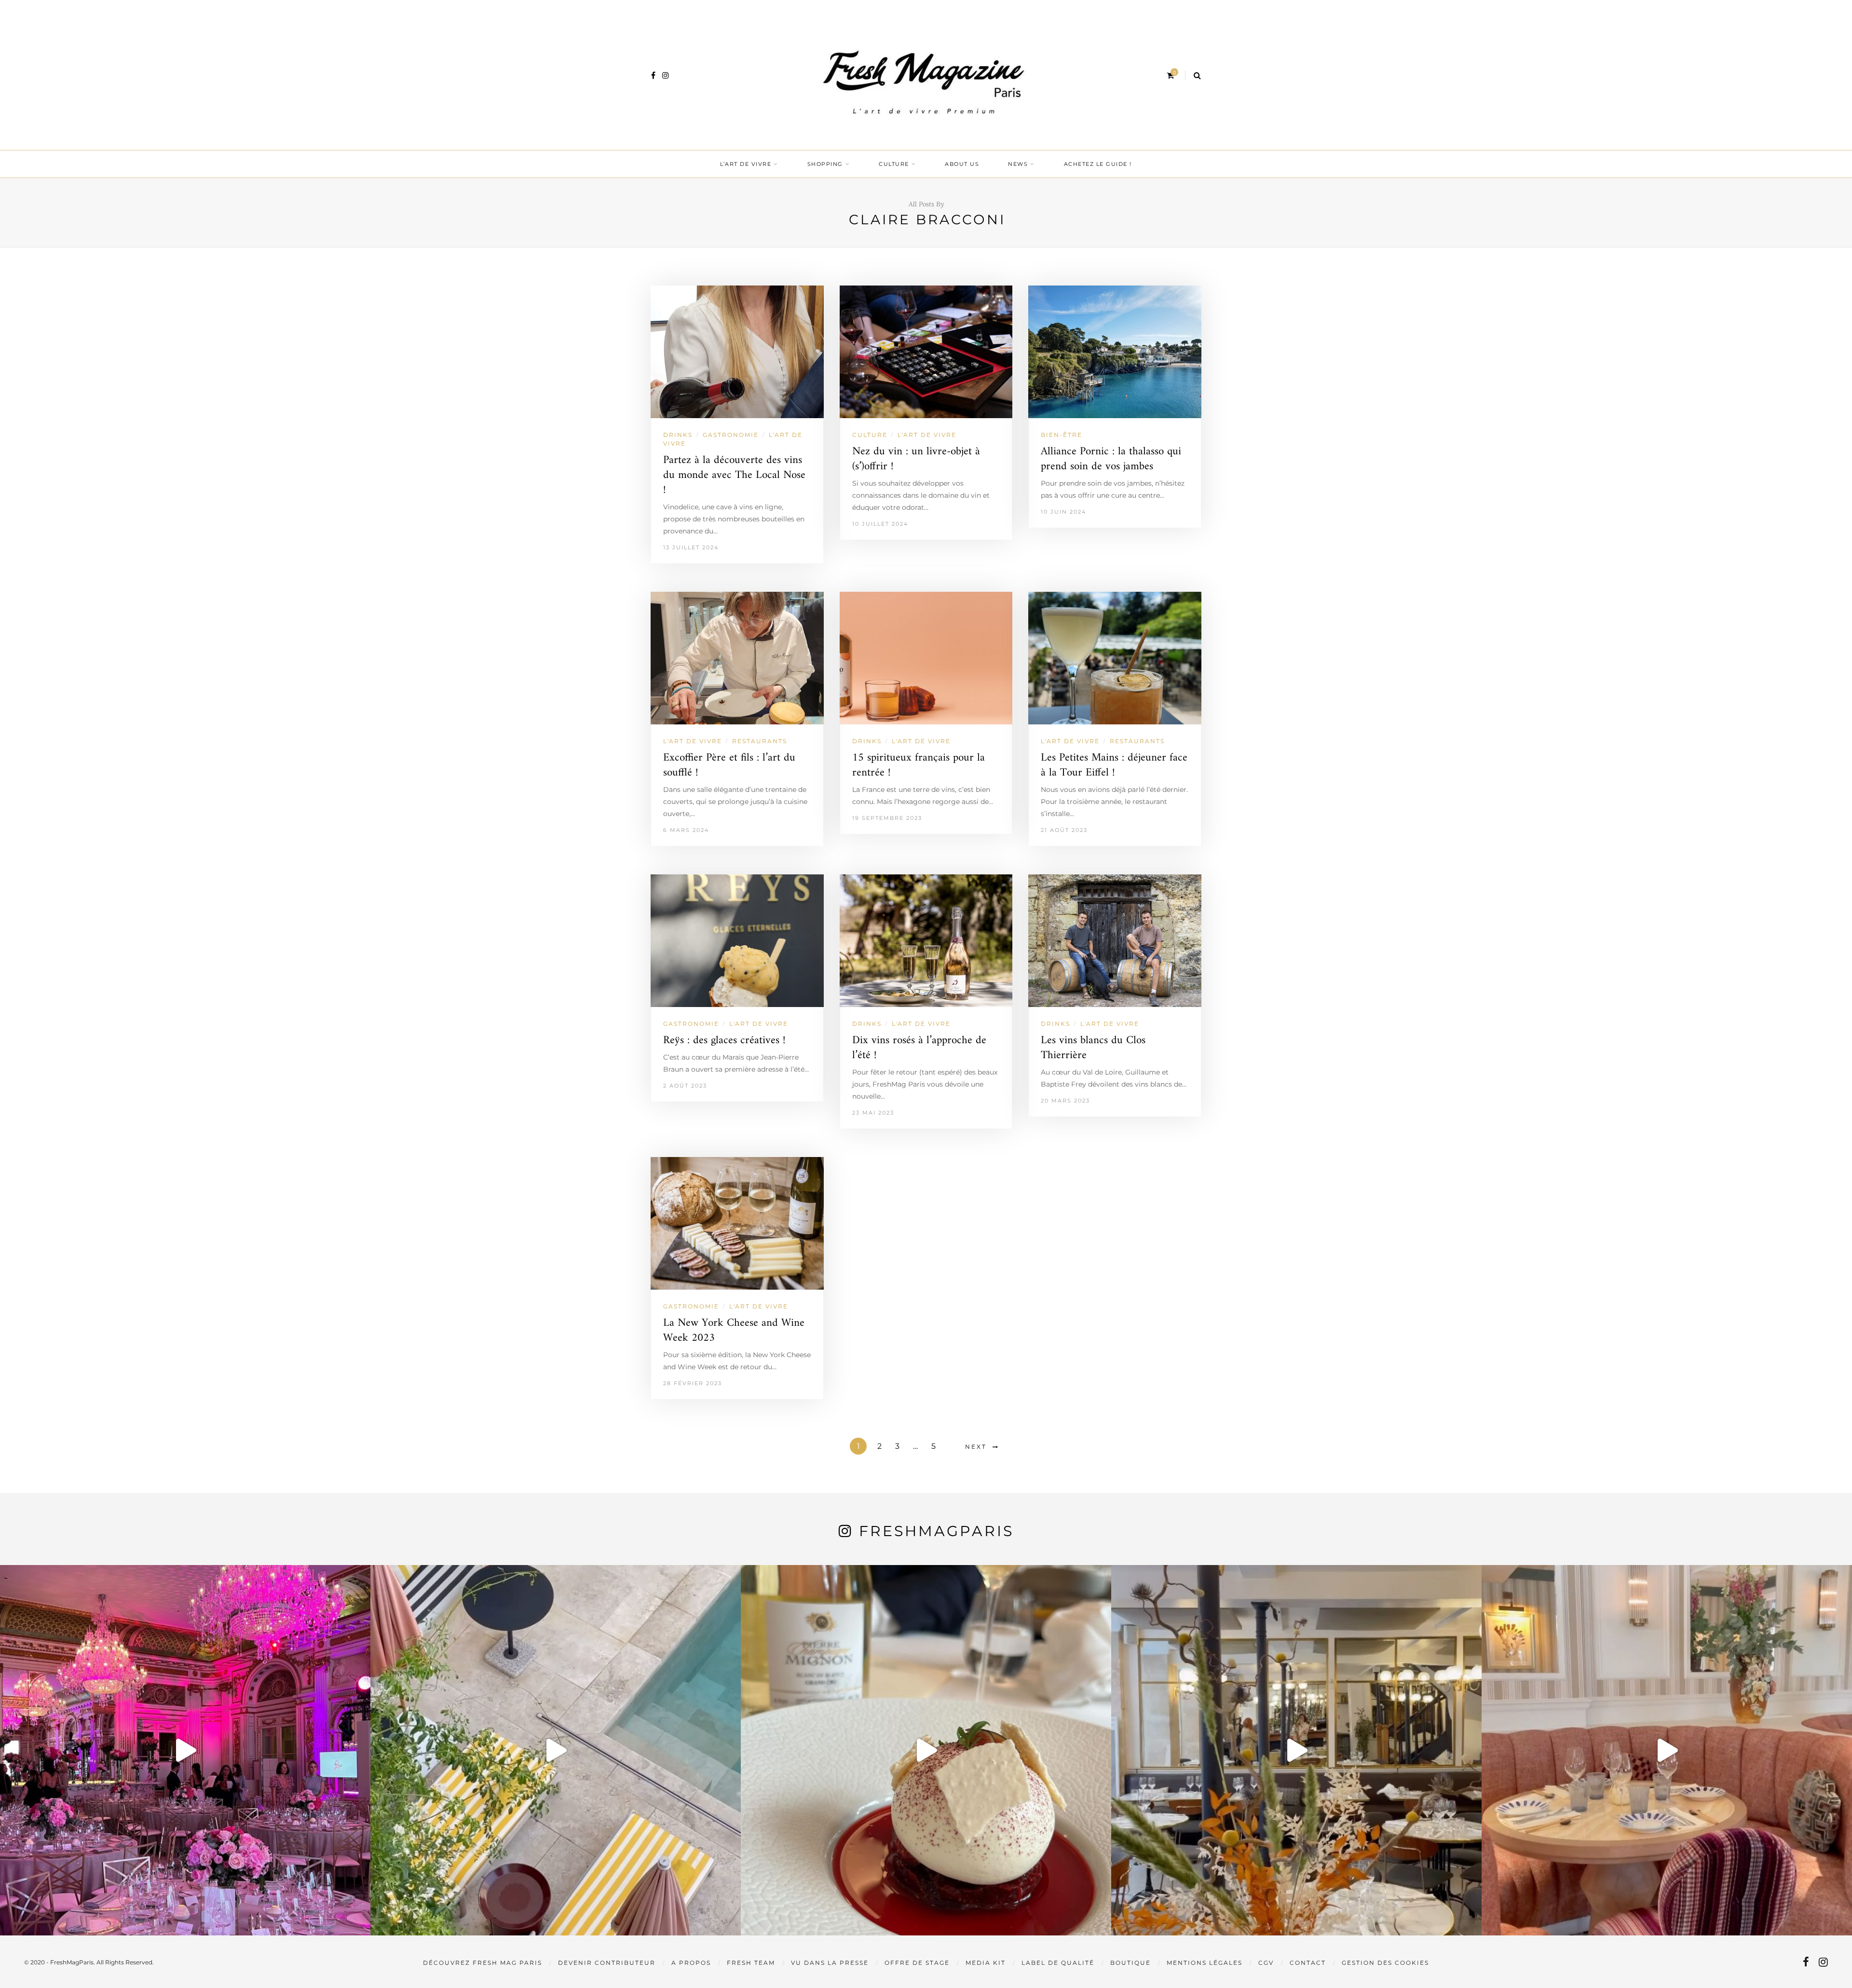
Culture (894, 164)
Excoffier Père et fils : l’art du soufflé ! (729, 765)
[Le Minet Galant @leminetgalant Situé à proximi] (1296, 1750)
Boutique (1130, 1963)
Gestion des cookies (1385, 1963)
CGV (1266, 1963)
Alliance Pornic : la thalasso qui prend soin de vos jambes (1111, 459)
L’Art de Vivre (746, 164)
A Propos (691, 1963)
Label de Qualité (1058, 1963)
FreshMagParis (936, 1531)
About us (962, 164)
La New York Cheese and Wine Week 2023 (734, 1331)
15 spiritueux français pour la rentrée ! (919, 765)
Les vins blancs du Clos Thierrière (1093, 1048)
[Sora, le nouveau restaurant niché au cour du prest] (1667, 1750)
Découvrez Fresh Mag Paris (483, 1963)
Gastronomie (731, 435)
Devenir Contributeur (607, 1963)
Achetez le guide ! (1098, 164)
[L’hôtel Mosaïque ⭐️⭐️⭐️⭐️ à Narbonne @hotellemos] (556, 1750)
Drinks (678, 435)
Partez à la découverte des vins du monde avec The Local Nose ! (734, 475)
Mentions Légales (1205, 1963)
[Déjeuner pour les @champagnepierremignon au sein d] (926, 1750)
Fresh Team (751, 1963)
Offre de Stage (917, 1963)
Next (976, 1447)
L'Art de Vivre (927, 435)
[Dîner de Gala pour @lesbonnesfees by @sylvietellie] (185, 1750)
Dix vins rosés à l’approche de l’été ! (919, 1048)
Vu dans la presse (830, 1963)
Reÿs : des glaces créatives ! (724, 1041)
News (1018, 164)
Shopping (825, 164)
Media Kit (986, 1963)
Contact (1308, 1963)
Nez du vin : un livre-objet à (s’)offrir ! (916, 459)
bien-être (1062, 435)
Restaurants (760, 741)
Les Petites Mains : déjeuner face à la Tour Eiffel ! (1114, 765)
